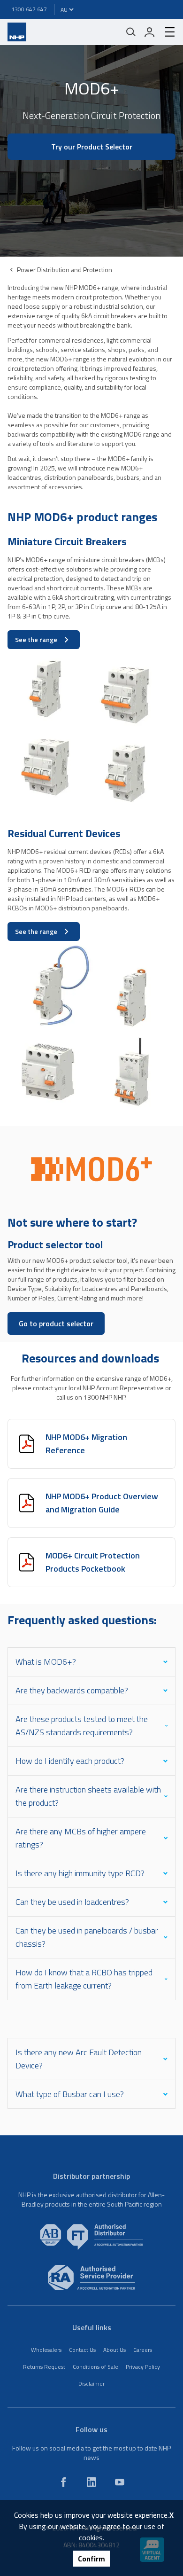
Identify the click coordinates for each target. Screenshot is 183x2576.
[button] (91, 197)
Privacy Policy (143, 2367)
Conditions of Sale (95, 2367)
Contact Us (82, 2350)
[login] (150, 32)
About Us (114, 2350)
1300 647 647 (29, 9)
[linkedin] (91, 2482)
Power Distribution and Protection (65, 270)
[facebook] (63, 2482)
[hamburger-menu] (166, 32)
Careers (143, 2350)
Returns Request (44, 2367)
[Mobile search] (131, 32)
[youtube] (120, 2482)
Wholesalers (46, 2350)
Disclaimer (91, 2384)
